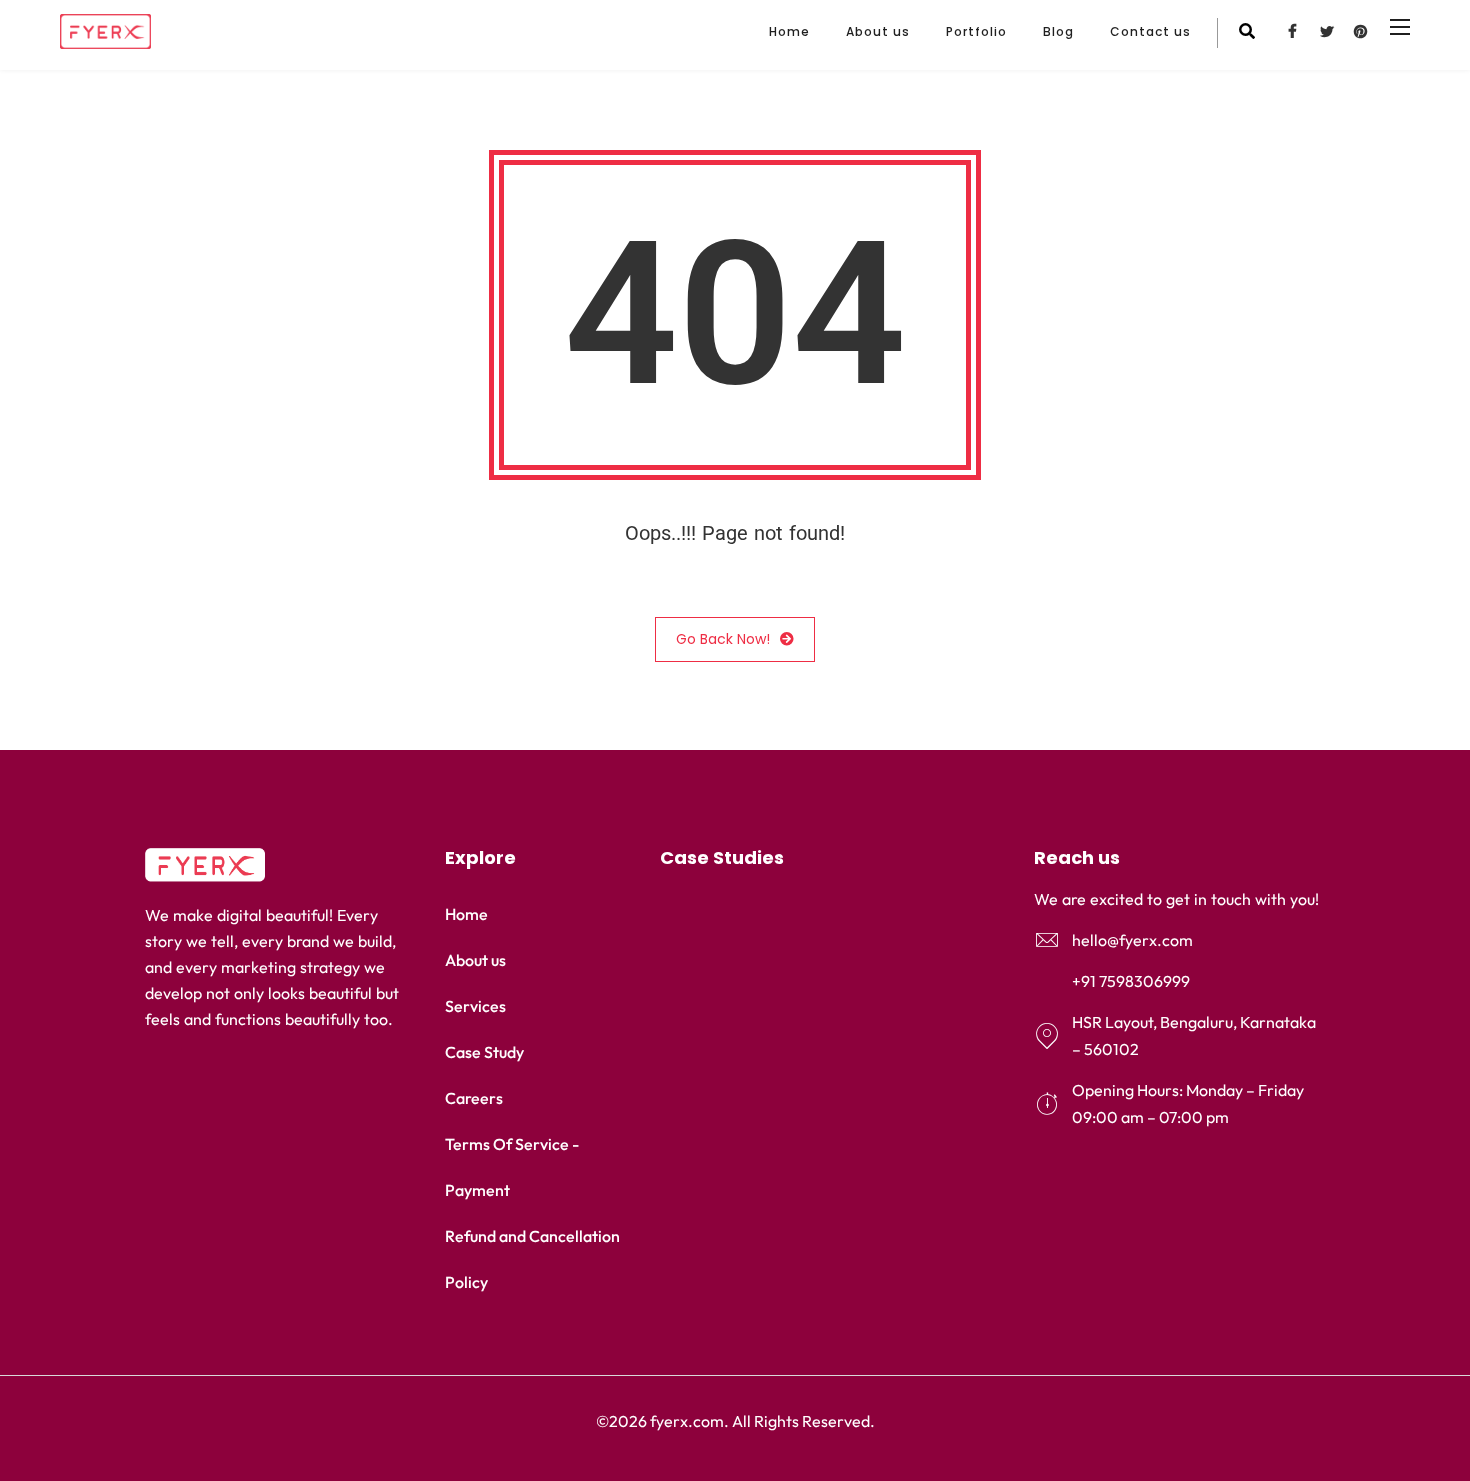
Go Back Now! (723, 639)
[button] (817, 858)
